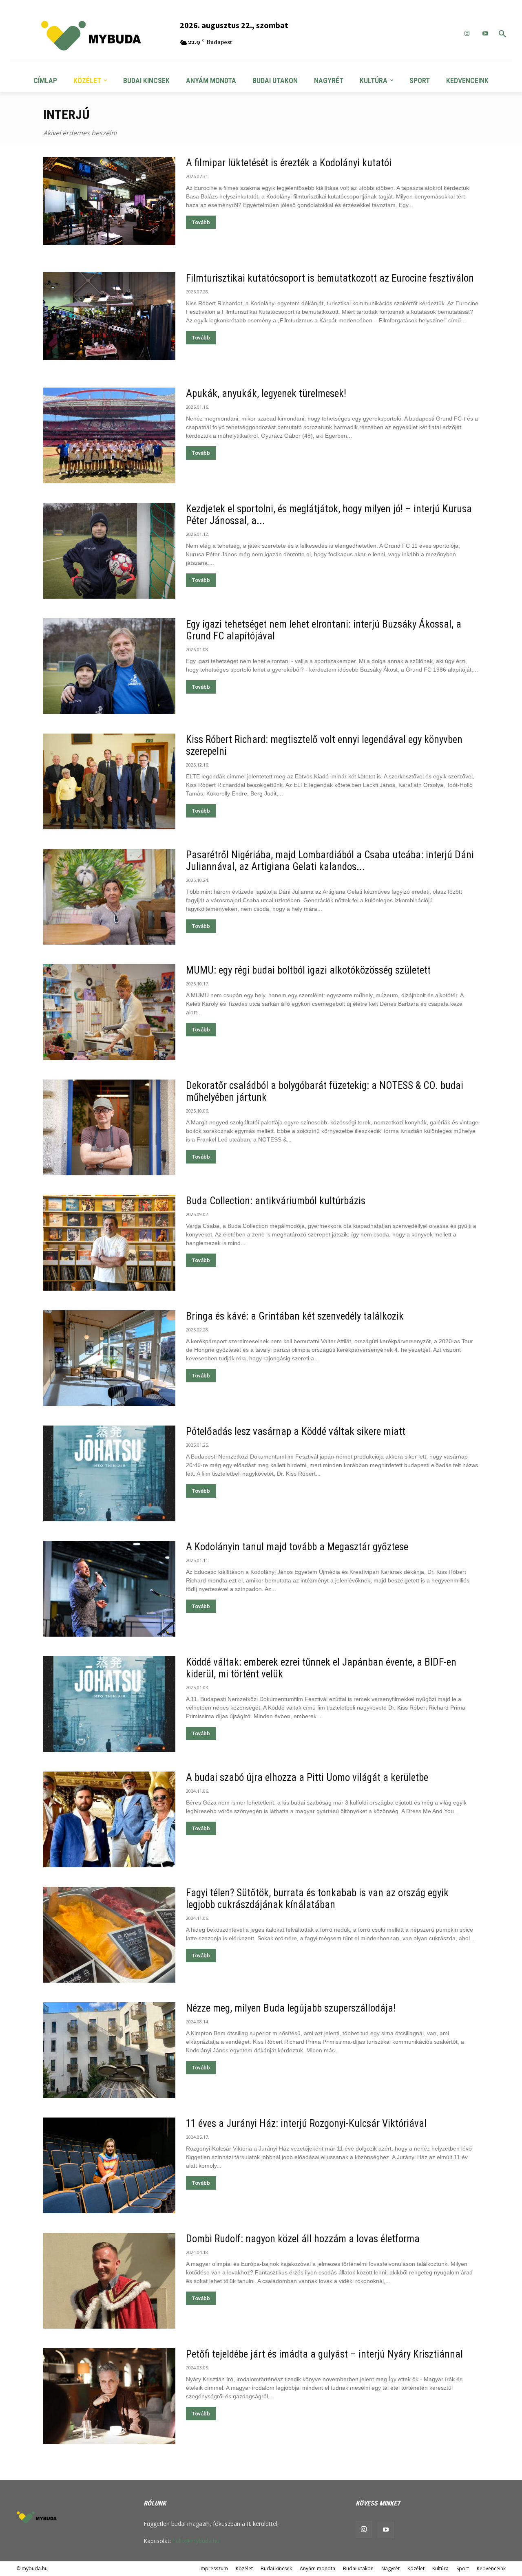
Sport (463, 2568)
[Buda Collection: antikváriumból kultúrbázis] (109, 1243)
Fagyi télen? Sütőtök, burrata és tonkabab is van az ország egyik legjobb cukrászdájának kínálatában (317, 1899)
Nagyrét (390, 2568)
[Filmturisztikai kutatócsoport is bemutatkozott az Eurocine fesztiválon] (109, 316)
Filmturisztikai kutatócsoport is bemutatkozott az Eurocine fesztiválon (330, 278)
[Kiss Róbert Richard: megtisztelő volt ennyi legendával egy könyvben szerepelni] (109, 781)
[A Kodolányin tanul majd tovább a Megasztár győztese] (109, 1589)
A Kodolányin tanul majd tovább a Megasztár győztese (297, 1547)
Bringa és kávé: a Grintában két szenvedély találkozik (295, 1316)
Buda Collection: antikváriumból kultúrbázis (276, 1201)
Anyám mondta (317, 2568)
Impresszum (214, 2568)
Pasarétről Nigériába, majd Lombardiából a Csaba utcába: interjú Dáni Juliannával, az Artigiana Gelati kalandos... (330, 861)
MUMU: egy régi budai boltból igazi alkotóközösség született (308, 970)
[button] (502, 34)
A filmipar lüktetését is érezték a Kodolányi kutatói (289, 163)
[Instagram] (467, 34)
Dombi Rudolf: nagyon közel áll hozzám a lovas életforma (303, 2239)
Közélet (244, 2568)
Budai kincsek (276, 2568)
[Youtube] (386, 2530)
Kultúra (440, 2568)
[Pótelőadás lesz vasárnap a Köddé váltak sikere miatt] (109, 1473)
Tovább (201, 222)
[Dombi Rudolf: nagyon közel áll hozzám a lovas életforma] (109, 2281)
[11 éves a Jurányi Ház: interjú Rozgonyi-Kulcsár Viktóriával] (109, 2165)
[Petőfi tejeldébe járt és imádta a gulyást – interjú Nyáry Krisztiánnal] (109, 2396)
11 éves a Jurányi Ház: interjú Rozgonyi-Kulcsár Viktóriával (306, 2123)
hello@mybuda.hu (196, 2541)
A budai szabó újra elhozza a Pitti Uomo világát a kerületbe (307, 1777)
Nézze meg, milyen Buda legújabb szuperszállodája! (291, 2008)
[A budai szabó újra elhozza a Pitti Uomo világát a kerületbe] (109, 1819)
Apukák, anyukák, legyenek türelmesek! (266, 393)
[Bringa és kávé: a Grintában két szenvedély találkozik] (109, 1358)
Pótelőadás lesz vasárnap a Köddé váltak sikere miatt (296, 1431)
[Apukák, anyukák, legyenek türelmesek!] (109, 435)
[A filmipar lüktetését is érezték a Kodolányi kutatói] (109, 201)
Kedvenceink (491, 2568)
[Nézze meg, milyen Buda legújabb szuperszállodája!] (109, 2050)
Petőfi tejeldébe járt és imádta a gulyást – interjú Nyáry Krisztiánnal (324, 2354)
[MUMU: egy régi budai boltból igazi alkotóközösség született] (109, 1012)
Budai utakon (358, 2568)
